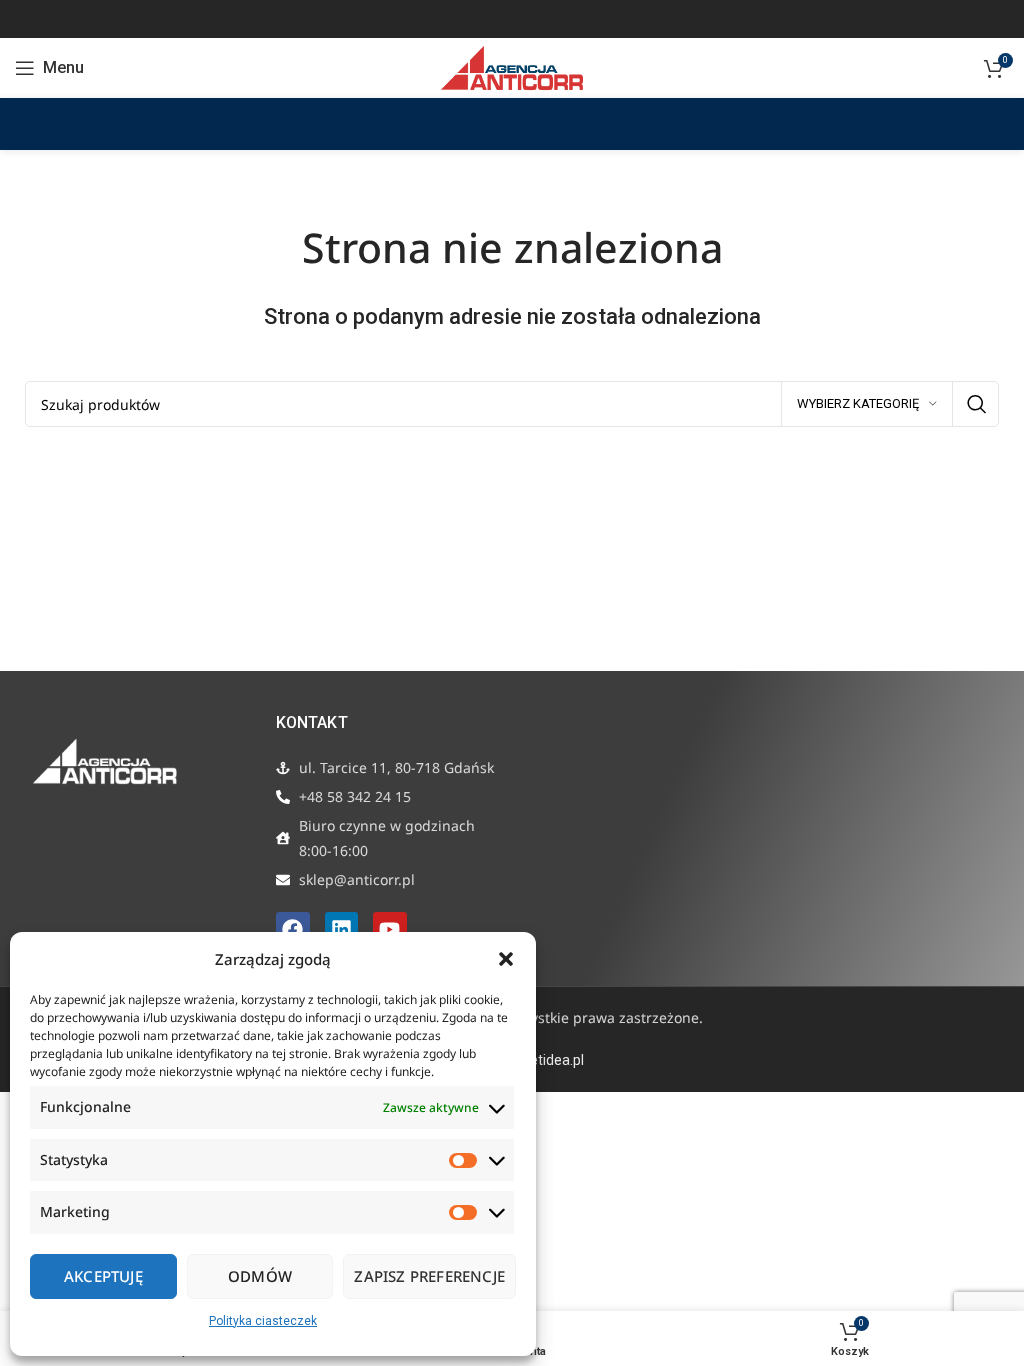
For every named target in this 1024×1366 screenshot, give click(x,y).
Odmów (260, 1276)
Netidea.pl (552, 1060)
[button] (506, 959)
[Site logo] (511, 67)
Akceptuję (103, 1276)
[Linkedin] (342, 929)
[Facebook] (293, 929)
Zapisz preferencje (429, 1276)
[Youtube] (390, 929)
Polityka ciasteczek (263, 1321)
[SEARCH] (976, 404)
